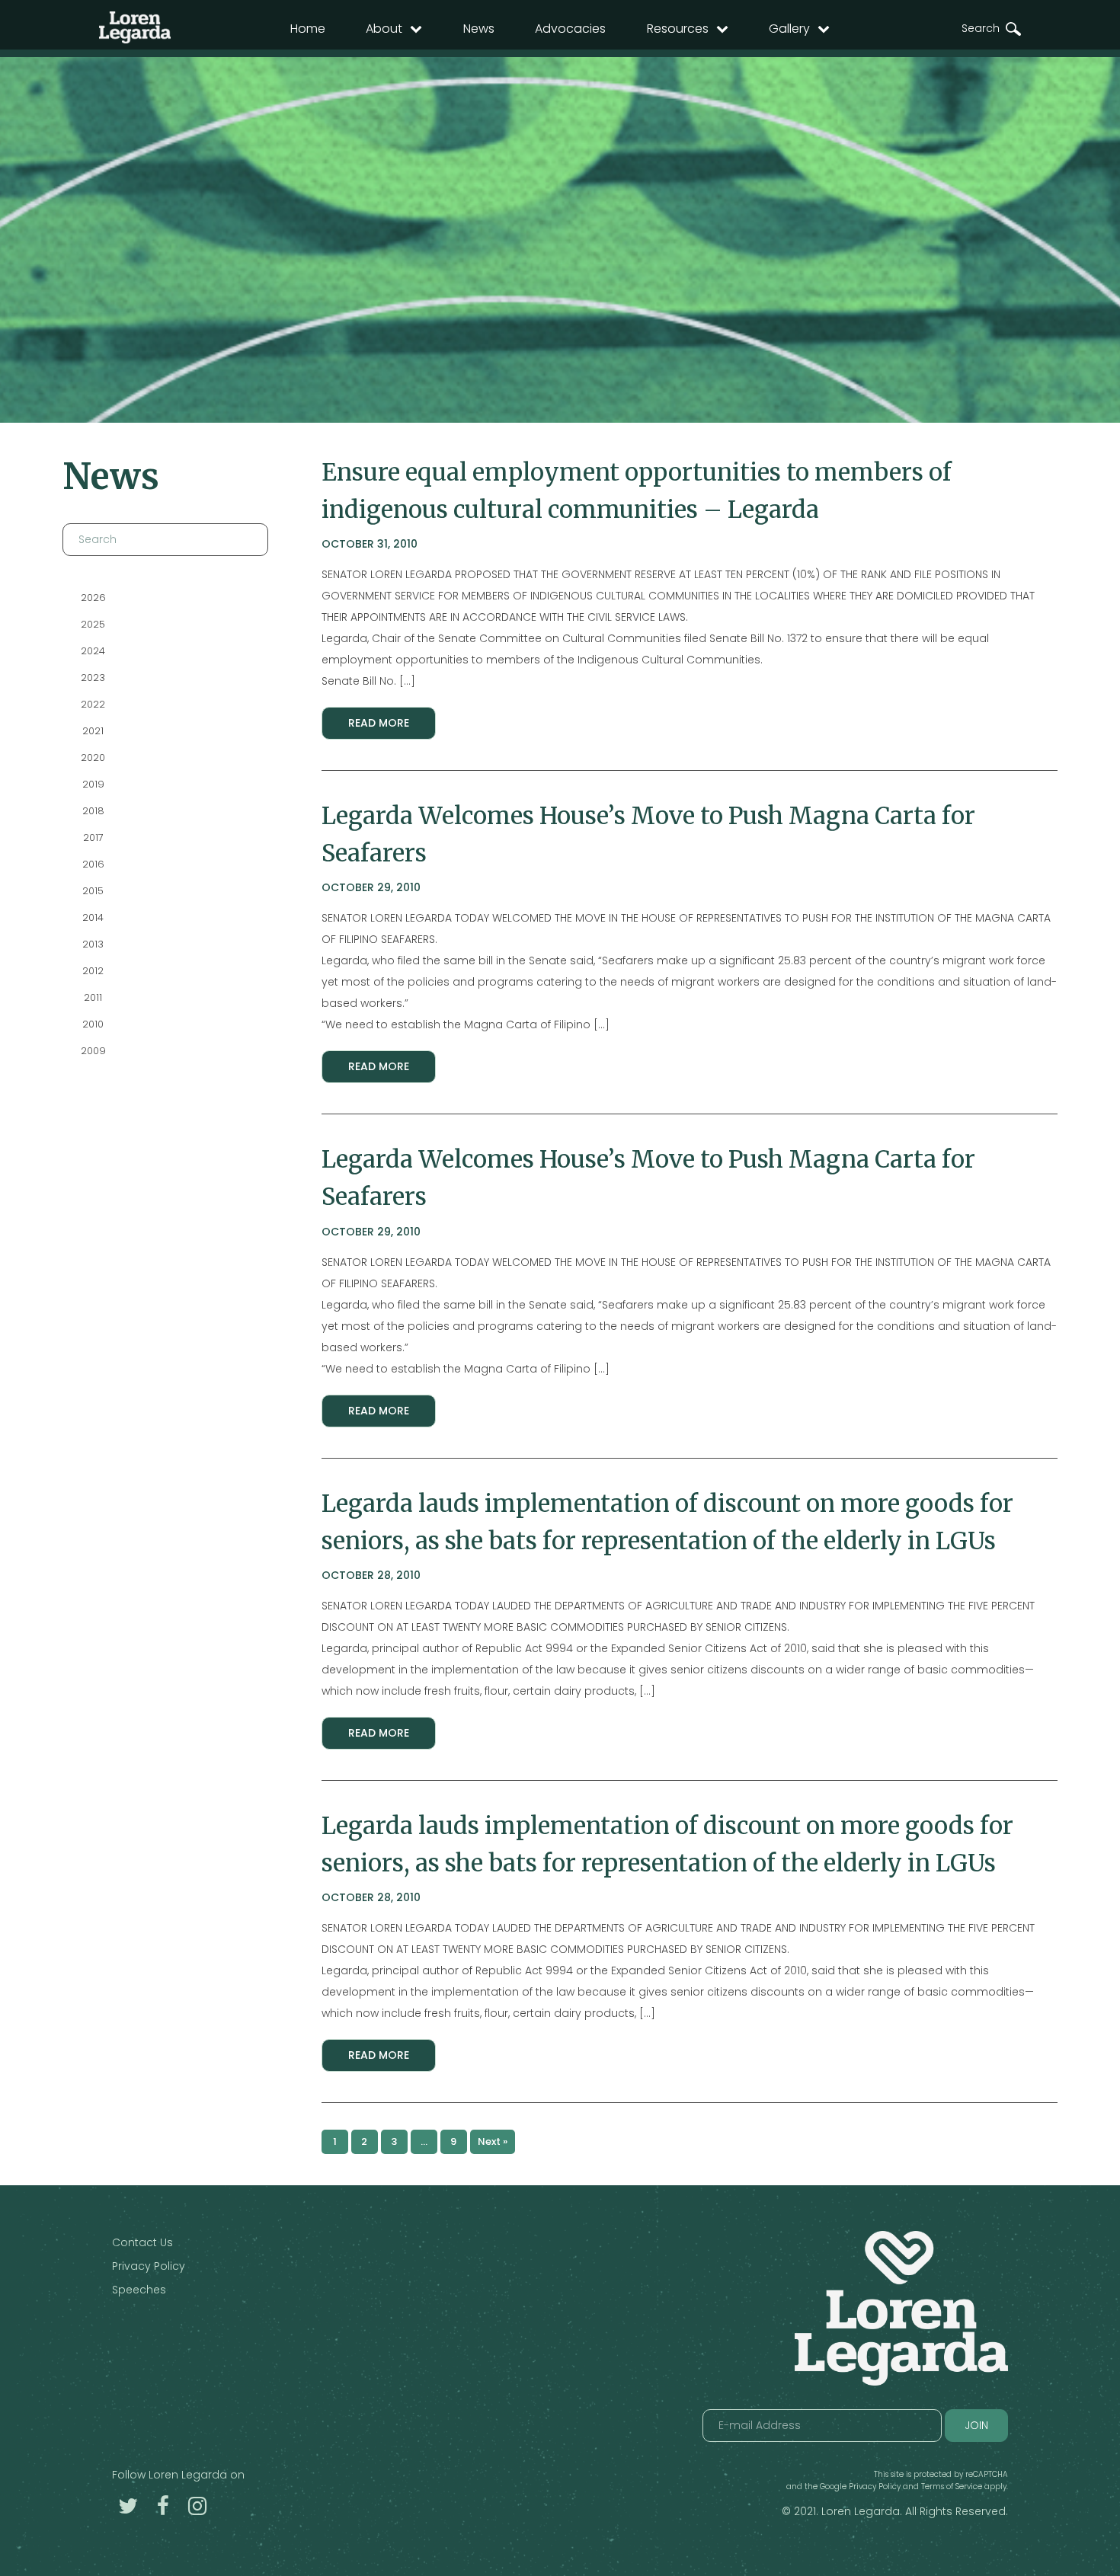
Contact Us (142, 2242)
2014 (93, 917)
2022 (93, 704)
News (479, 29)
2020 (93, 757)
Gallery (789, 29)
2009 (93, 1051)
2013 (93, 944)
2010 (93, 1024)
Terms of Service (952, 2487)
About (384, 29)
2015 (93, 891)
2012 (93, 971)
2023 (93, 678)
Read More (379, 723)
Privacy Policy (149, 2266)
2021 (93, 731)
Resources (678, 29)
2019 (93, 784)
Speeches (139, 2290)
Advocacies (570, 29)
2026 (93, 598)
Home (308, 29)
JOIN (976, 2425)
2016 (93, 864)
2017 (93, 837)
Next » (493, 2141)
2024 (93, 651)
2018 (93, 811)
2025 (93, 624)
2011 (93, 997)
